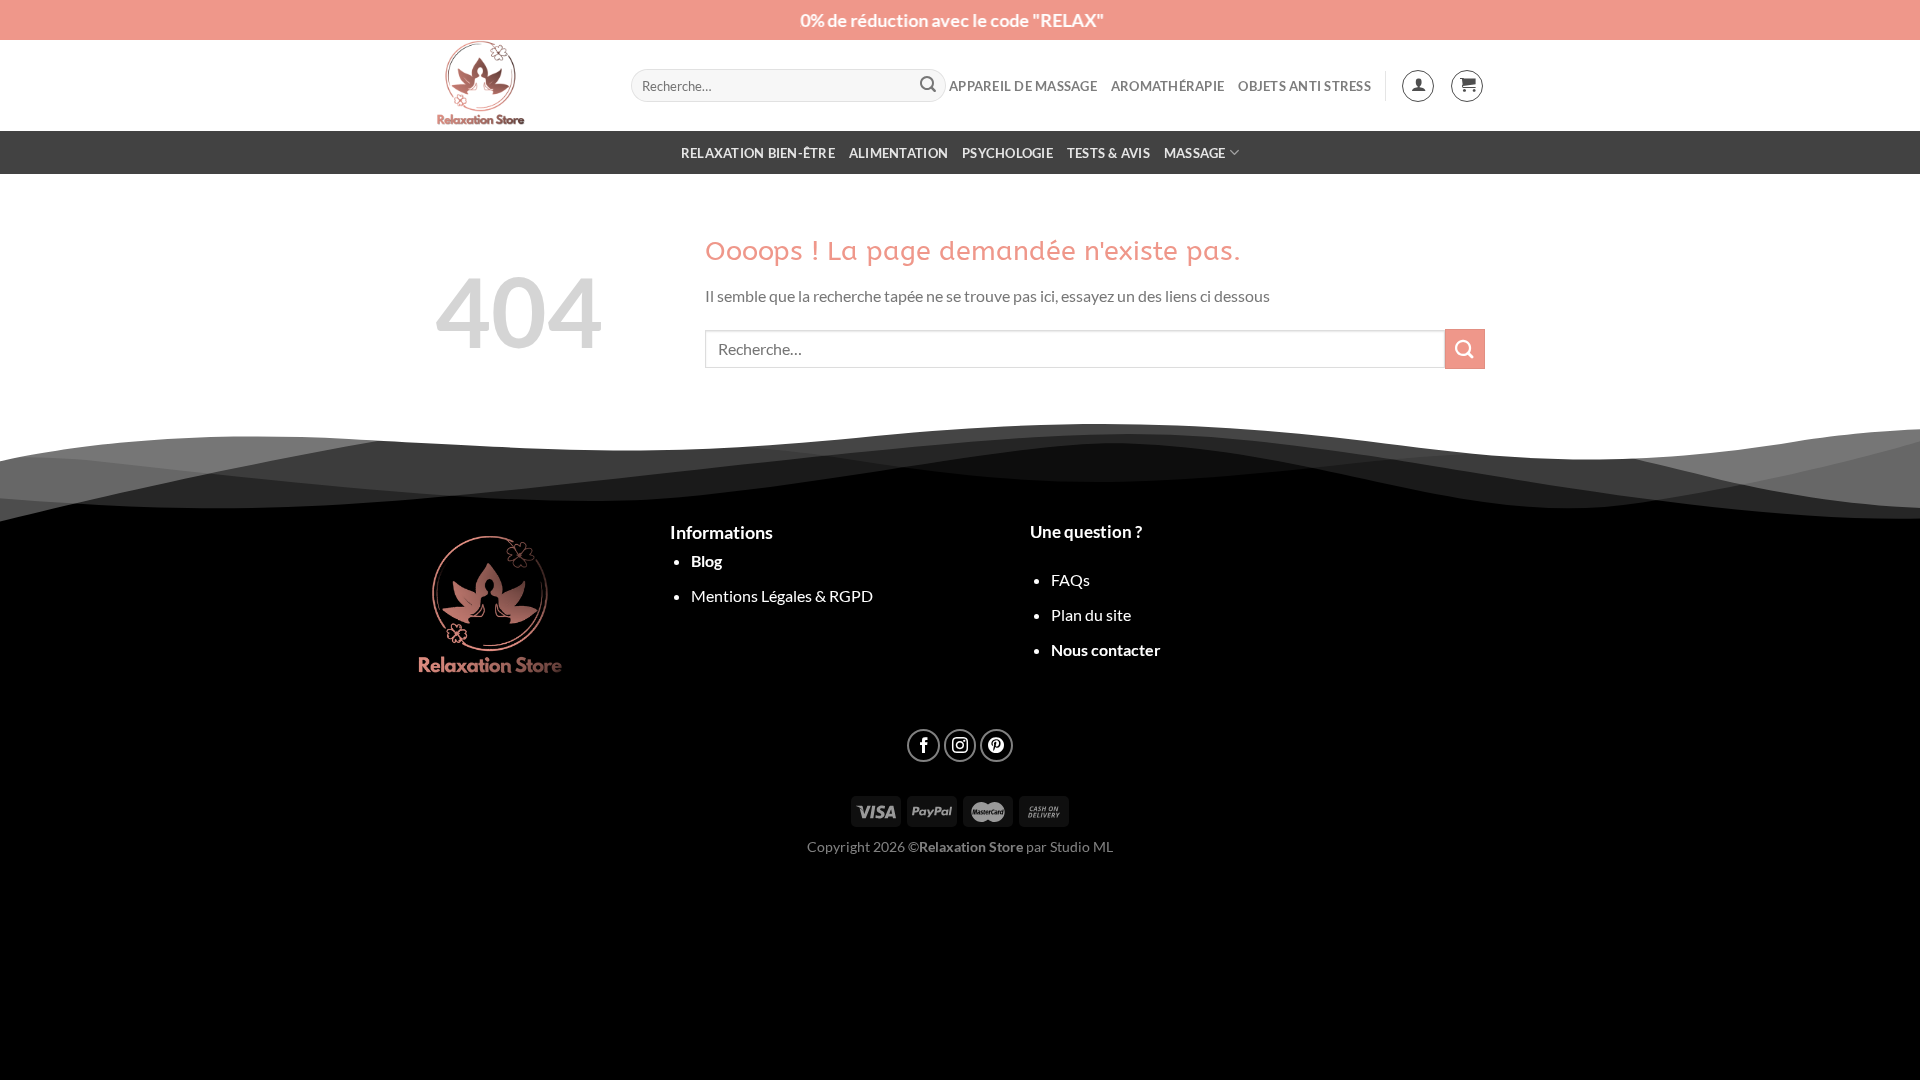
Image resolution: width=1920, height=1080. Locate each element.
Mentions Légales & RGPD (782, 595)
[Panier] (1467, 86)
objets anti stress (1304, 86)
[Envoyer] (928, 86)
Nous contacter (1106, 649)
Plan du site (1091, 614)
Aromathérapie (1167, 86)
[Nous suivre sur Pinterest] (996, 745)
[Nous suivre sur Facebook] (923, 745)
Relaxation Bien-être (758, 153)
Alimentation (898, 153)
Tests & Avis (1108, 153)
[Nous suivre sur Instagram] (960, 745)
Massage (1195, 153)
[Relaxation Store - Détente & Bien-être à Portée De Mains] (518, 85)
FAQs (1070, 579)
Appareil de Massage (1023, 86)
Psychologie (1007, 153)
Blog (706, 560)
